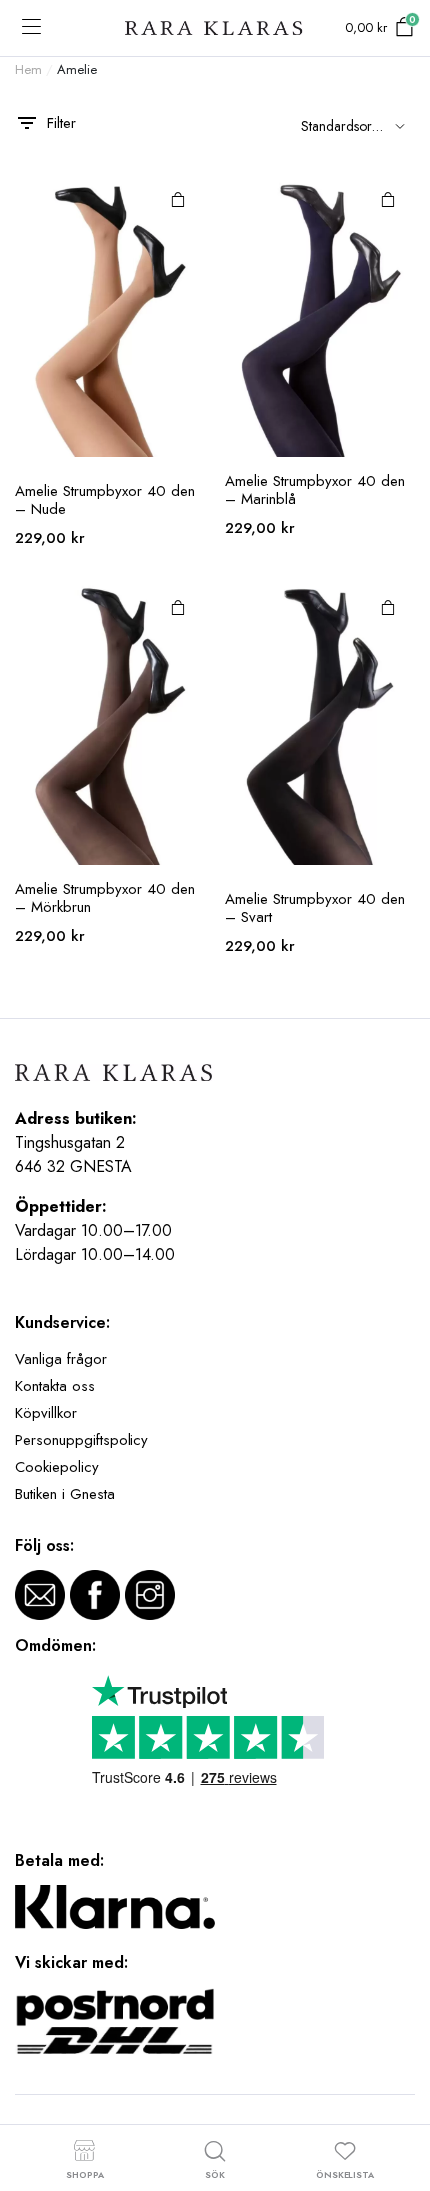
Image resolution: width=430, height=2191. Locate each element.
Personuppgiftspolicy (81, 1440)
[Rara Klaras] (215, 28)
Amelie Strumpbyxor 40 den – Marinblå (315, 490)
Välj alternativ (178, 199)
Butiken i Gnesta (65, 1494)
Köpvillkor (46, 1413)
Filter (61, 123)
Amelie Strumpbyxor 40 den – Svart (315, 908)
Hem (28, 69)
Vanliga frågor (61, 1359)
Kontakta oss (55, 1386)
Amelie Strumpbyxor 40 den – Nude (105, 500)
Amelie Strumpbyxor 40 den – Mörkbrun (105, 898)
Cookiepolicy (57, 1467)
